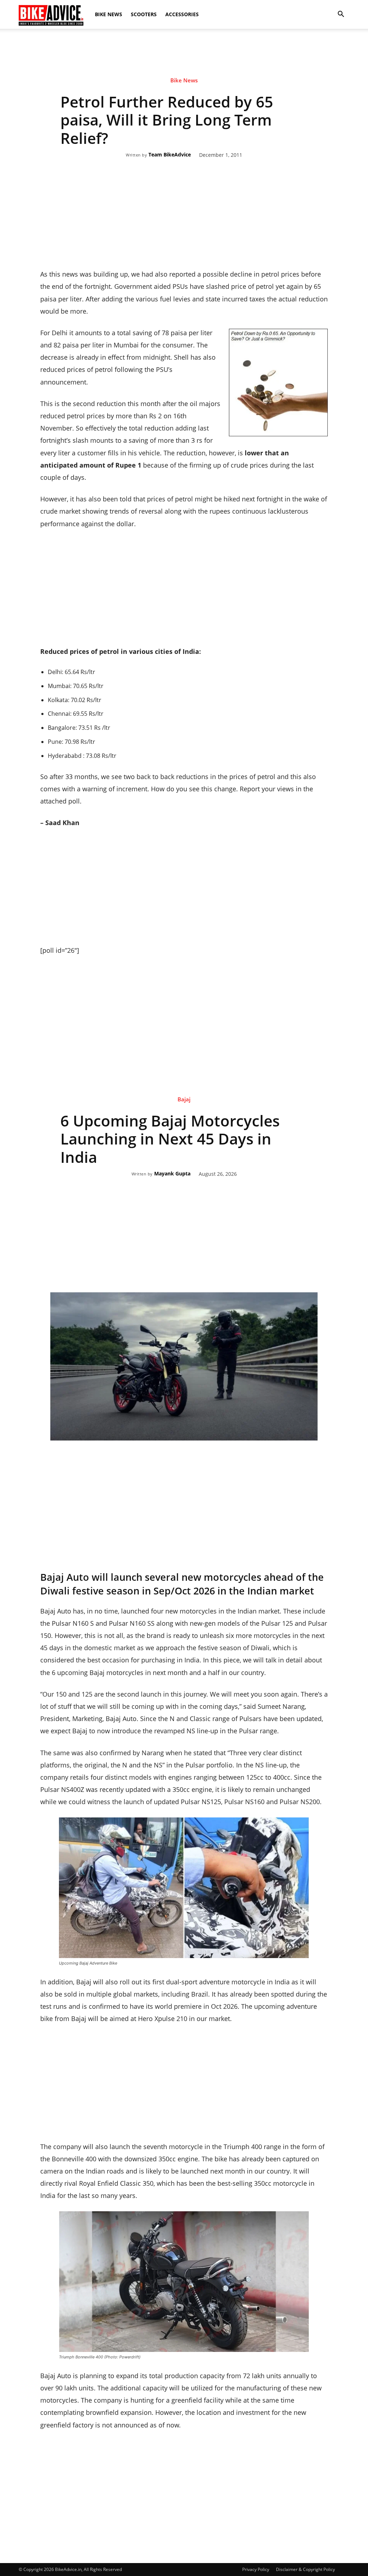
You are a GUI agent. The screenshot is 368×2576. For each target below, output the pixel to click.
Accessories (182, 14)
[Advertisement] (184, 54)
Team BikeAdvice (170, 155)
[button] (341, 14)
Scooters (144, 14)
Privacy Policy (256, 2569)
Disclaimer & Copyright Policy (305, 2569)
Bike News (109, 14)
